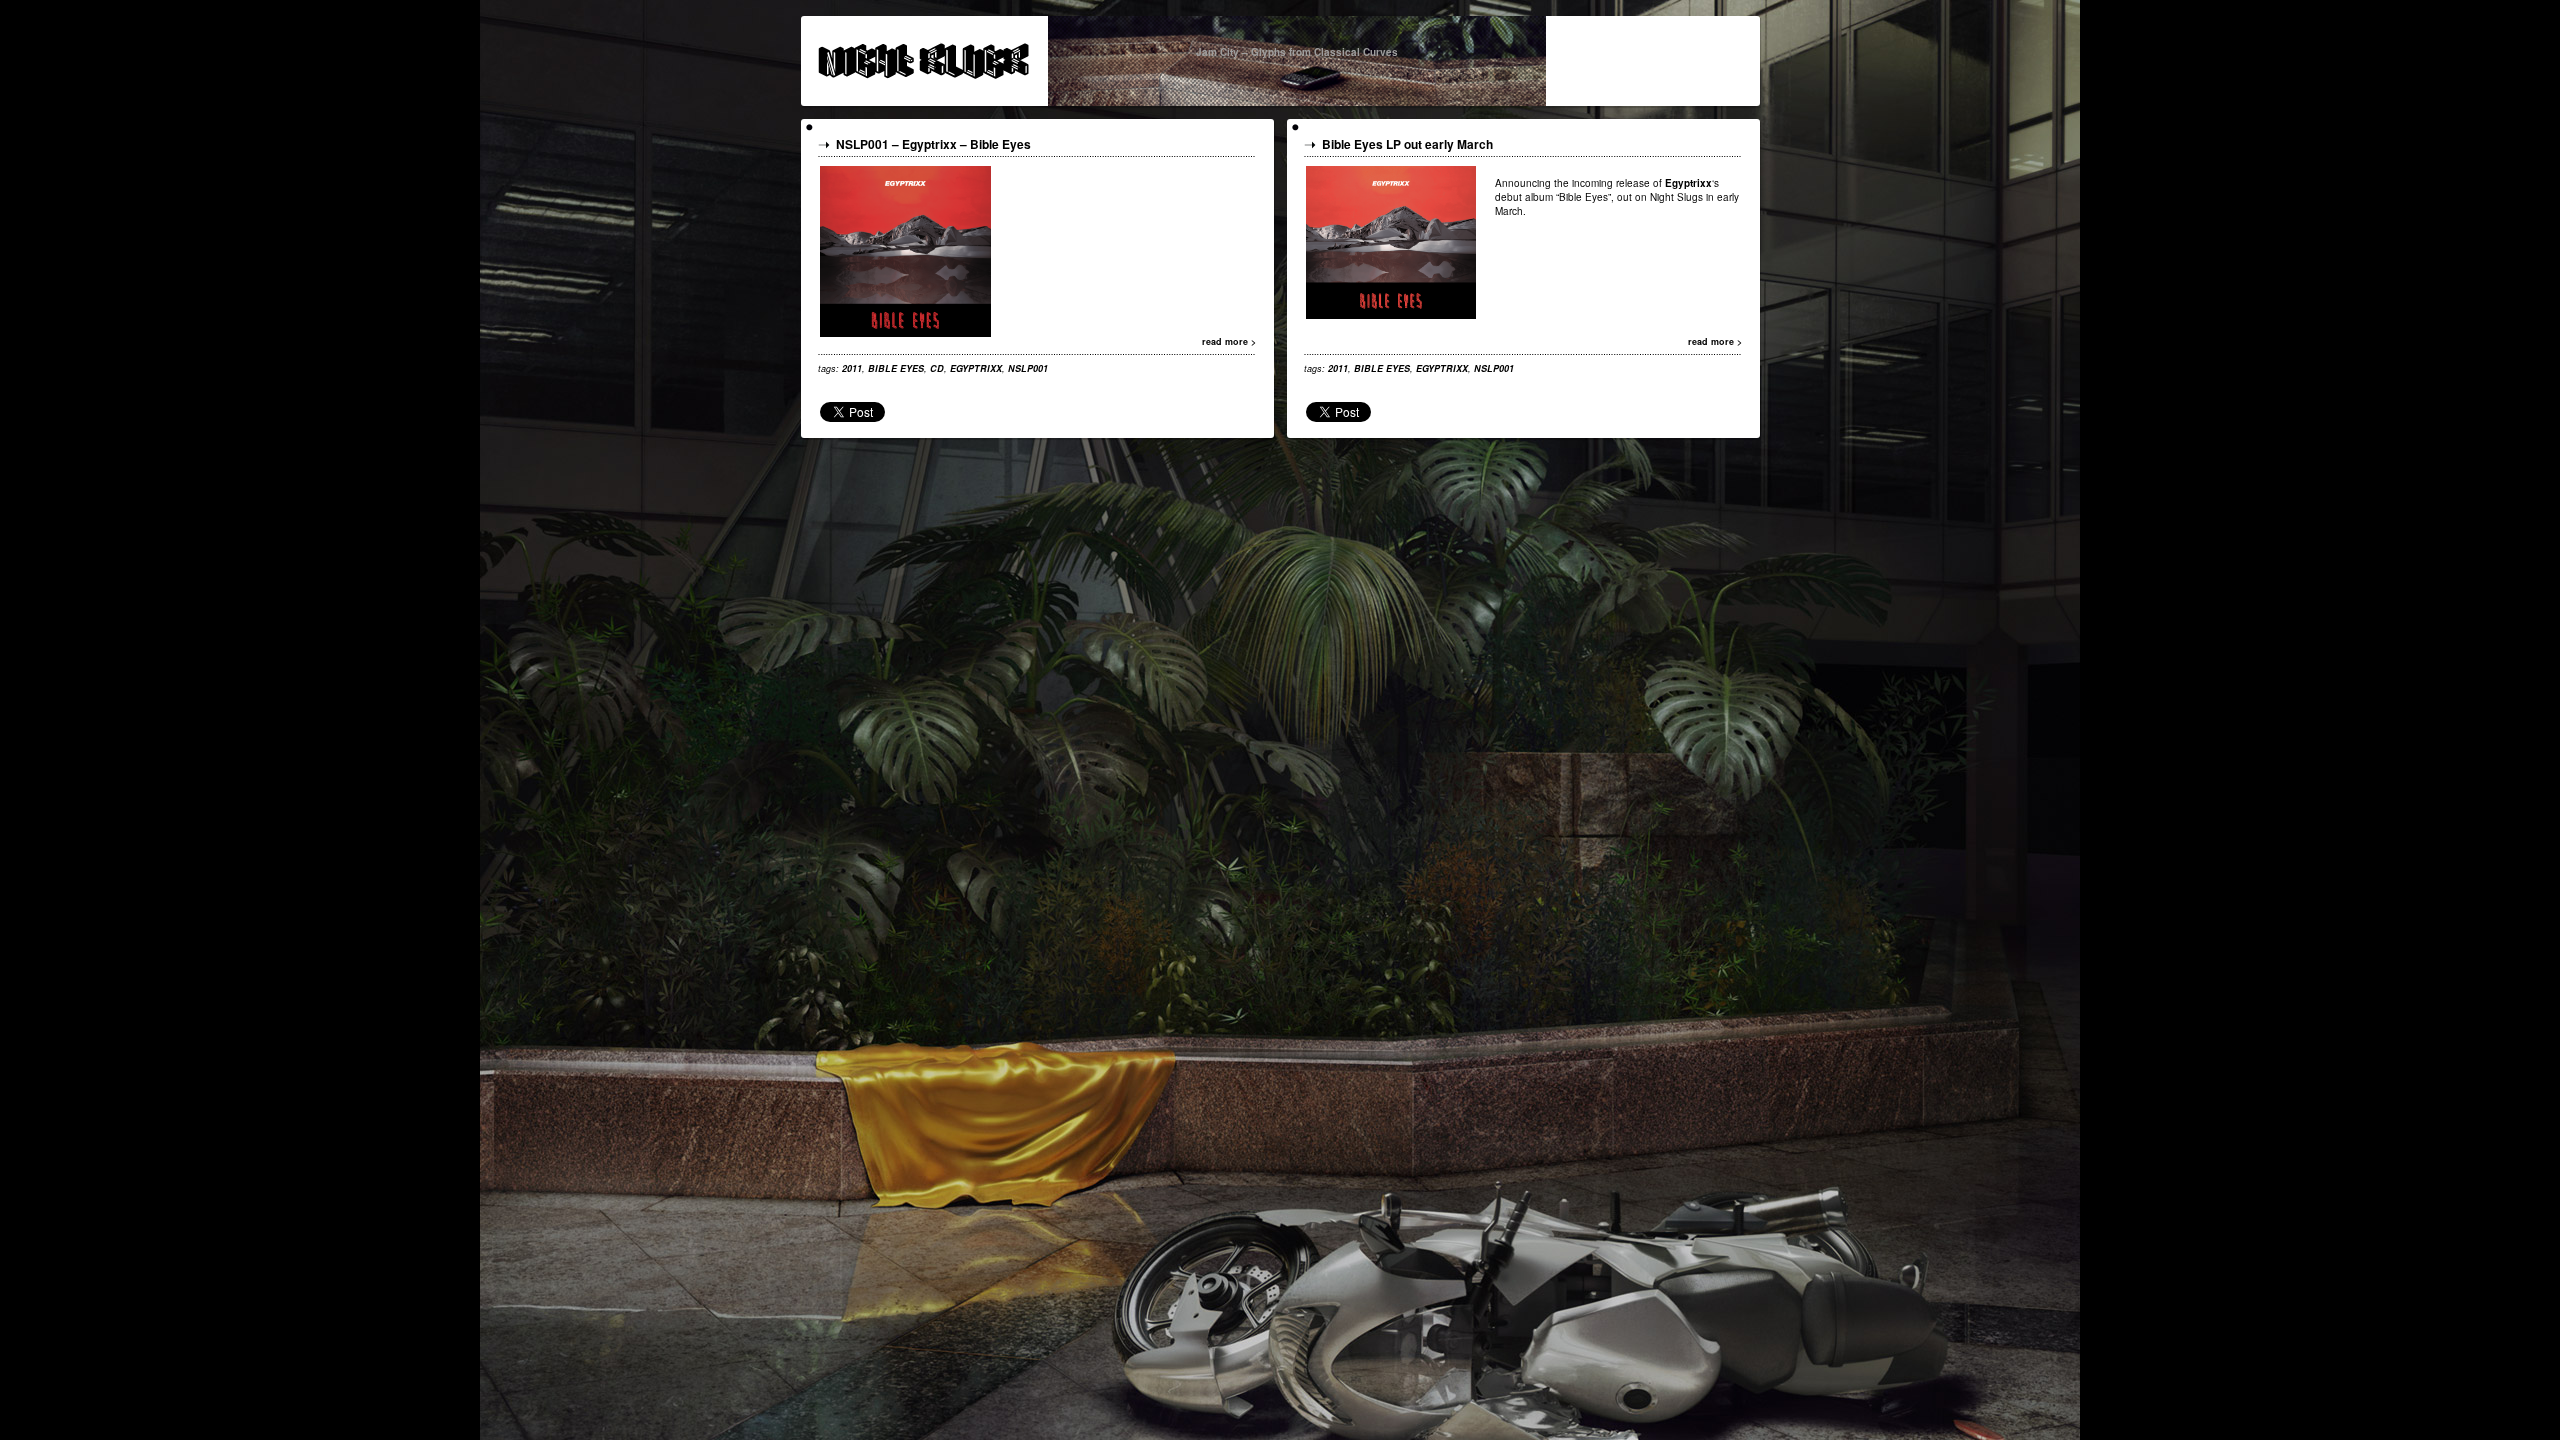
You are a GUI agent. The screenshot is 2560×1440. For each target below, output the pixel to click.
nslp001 (1028, 368)
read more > (1229, 341)
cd (937, 368)
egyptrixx (976, 368)
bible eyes (896, 368)
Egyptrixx (929, 144)
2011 (852, 368)
